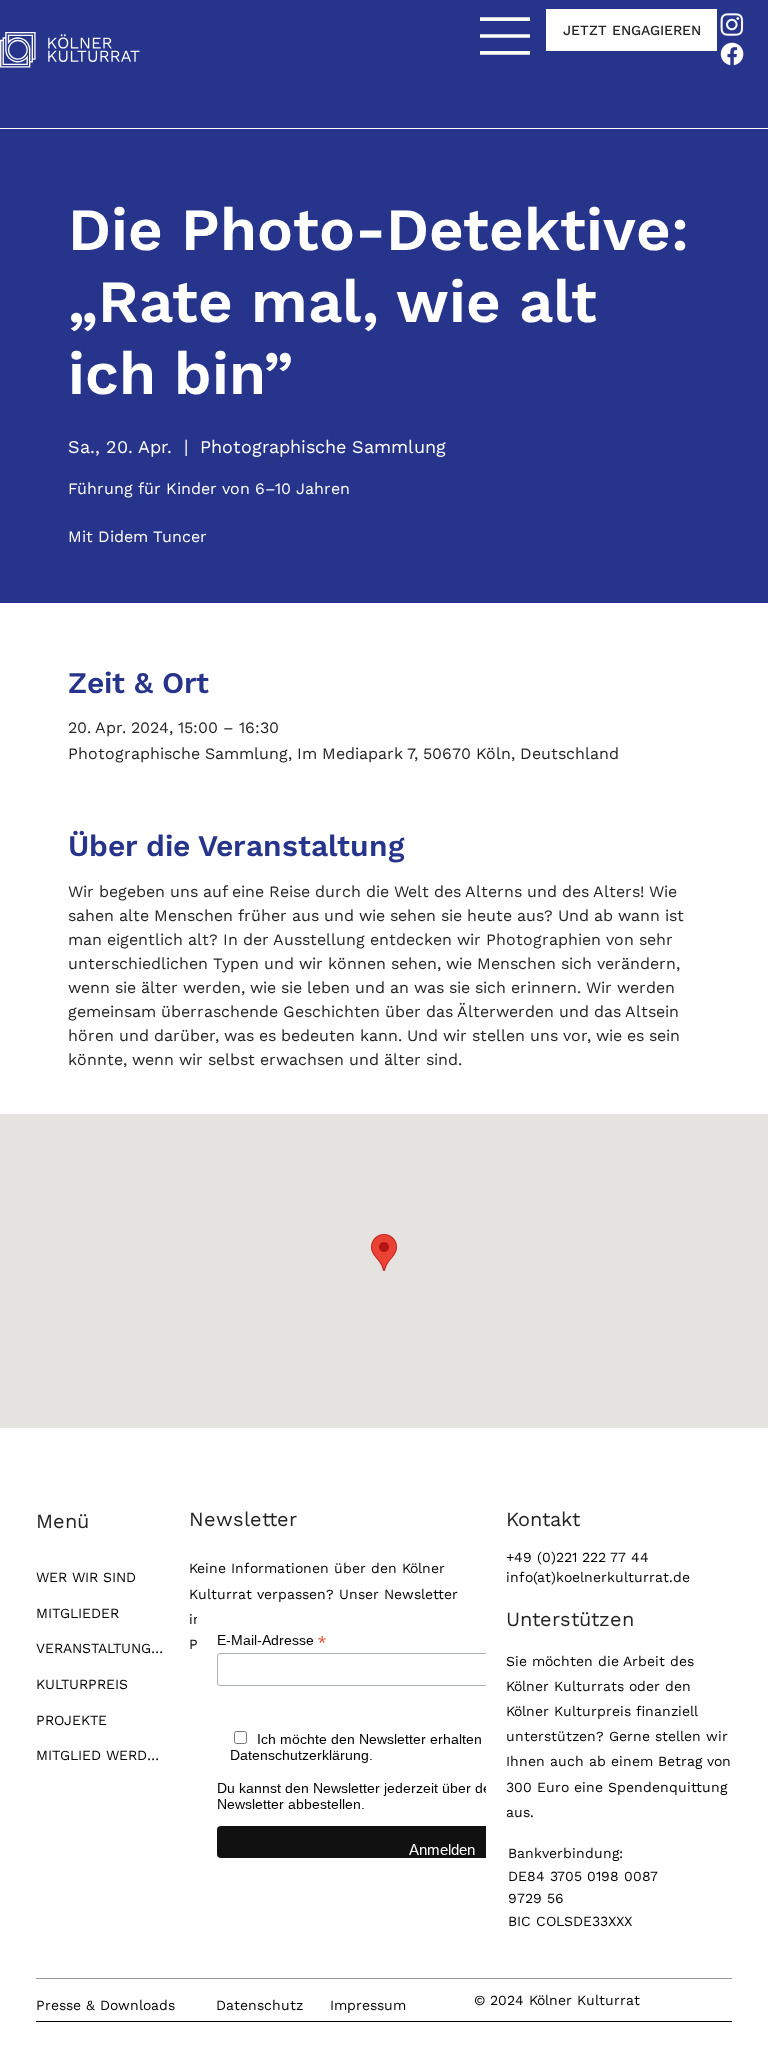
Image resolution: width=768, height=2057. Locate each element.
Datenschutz (259, 2005)
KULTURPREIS (82, 1684)
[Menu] (506, 36)
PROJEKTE (71, 1720)
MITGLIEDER (77, 1613)
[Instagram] (732, 24)
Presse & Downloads (105, 2005)
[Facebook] (732, 54)
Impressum (368, 2005)
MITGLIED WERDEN (99, 1755)
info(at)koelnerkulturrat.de (598, 1577)
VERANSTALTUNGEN (99, 1648)
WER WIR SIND (86, 1577)
